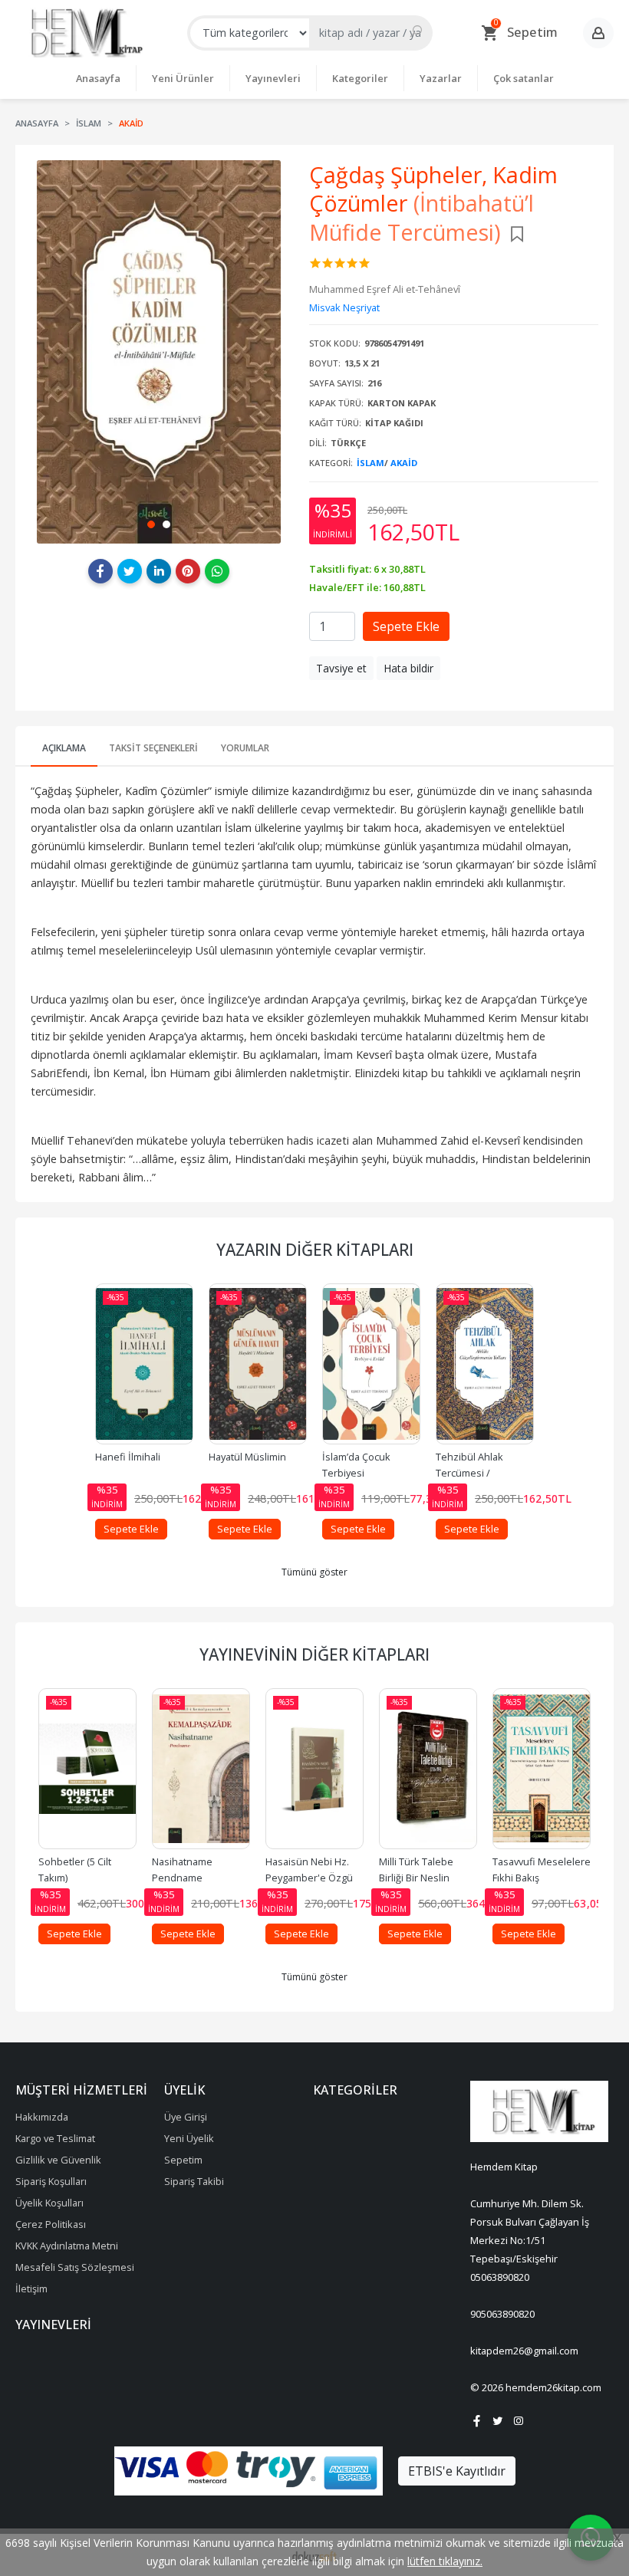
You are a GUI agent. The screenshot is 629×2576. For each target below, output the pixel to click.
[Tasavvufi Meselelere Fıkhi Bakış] (542, 1769)
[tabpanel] (158, 352)
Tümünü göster (314, 1572)
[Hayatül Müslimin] (258, 1364)
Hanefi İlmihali (128, 1457)
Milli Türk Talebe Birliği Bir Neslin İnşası (417, 1878)
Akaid (404, 463)
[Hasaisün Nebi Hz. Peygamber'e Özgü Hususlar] (314, 1769)
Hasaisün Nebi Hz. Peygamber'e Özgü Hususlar (310, 1878)
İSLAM (370, 463)
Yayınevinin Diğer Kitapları (314, 1654)
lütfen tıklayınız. (445, 2561)
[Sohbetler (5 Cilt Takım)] (87, 1769)
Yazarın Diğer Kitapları (315, 1250)
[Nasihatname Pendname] (201, 1769)
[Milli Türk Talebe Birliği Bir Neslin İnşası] (428, 1769)
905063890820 (502, 2314)
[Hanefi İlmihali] (144, 1364)
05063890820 (500, 2277)
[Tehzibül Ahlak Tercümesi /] (485, 1364)
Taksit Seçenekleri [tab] (153, 748)
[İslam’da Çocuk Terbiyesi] (371, 1364)
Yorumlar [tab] (245, 748)
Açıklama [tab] (64, 748)
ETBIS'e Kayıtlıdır (457, 2471)
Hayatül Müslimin (247, 1457)
